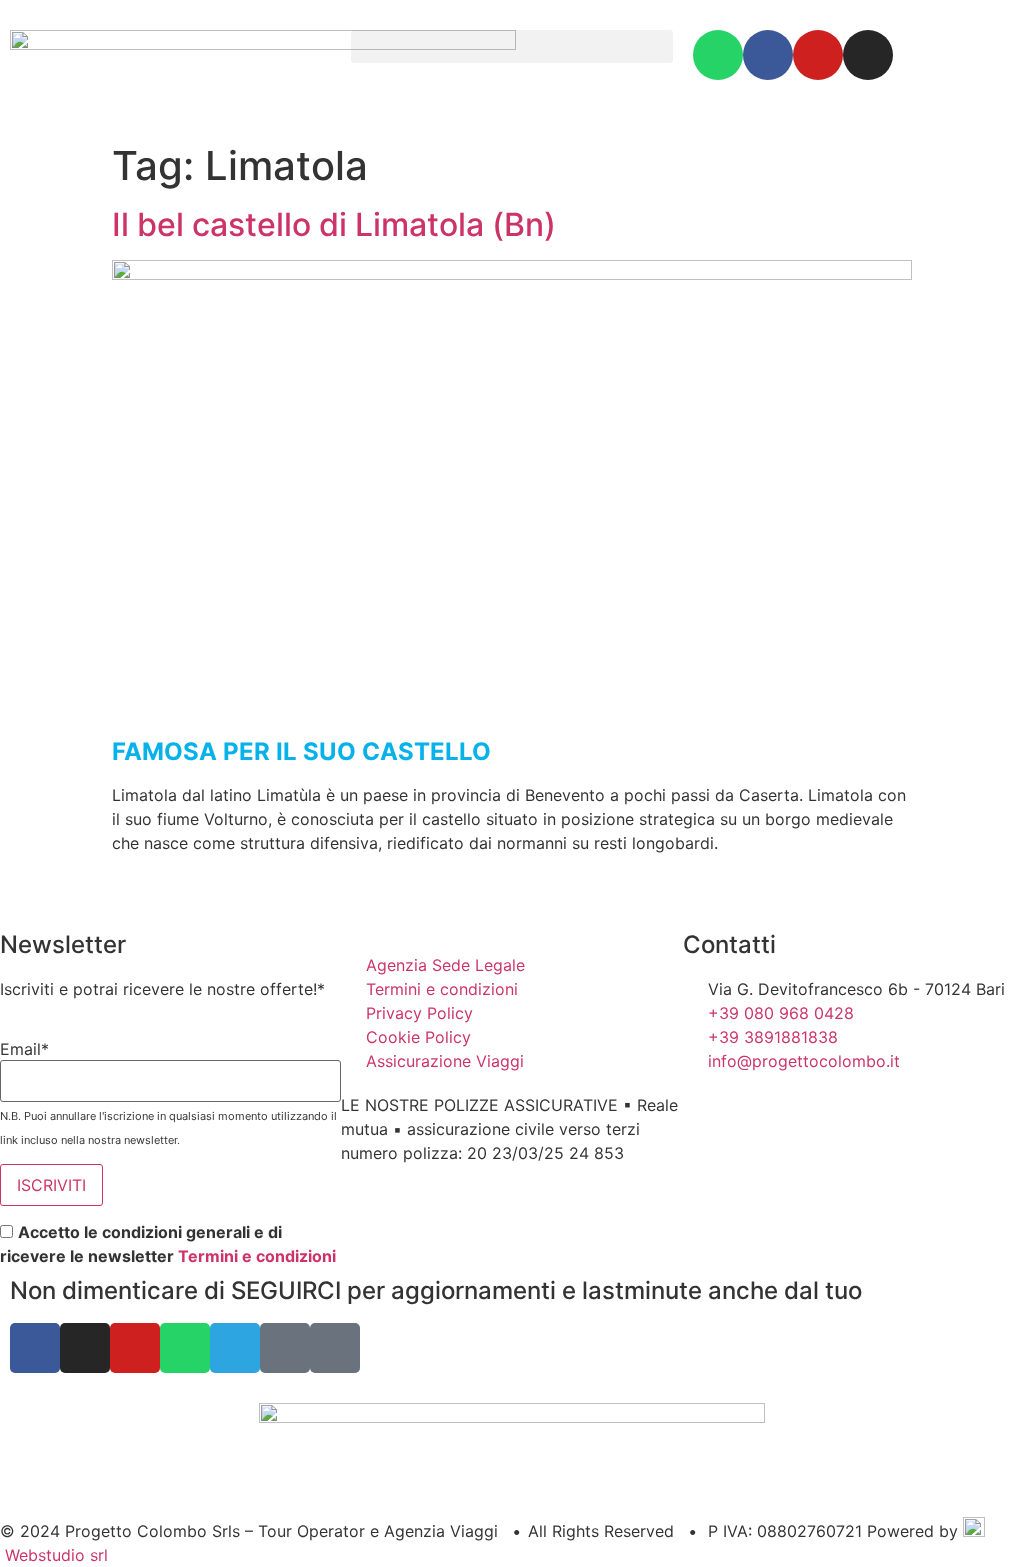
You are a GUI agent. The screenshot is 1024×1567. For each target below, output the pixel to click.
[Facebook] (768, 55)
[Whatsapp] (718, 55)
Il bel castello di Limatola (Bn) (334, 224)
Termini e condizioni (257, 1256)
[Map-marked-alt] (285, 1348)
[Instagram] (868, 55)
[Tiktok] (335, 1348)
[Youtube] (818, 55)
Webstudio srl (54, 1555)
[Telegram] (235, 1348)
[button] (511, 46)
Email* (24, 1049)
